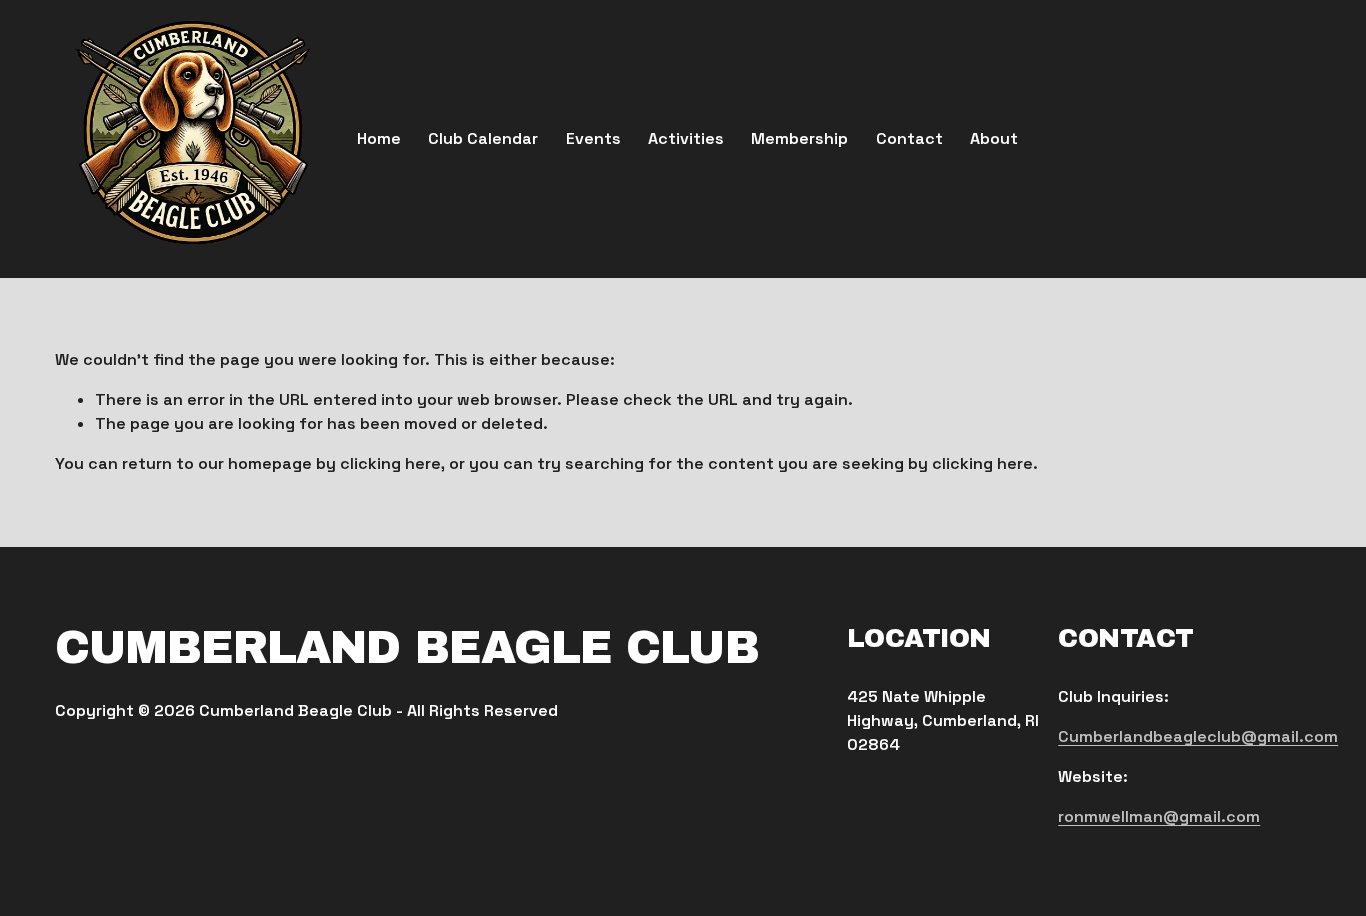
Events (593, 138)
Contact (909, 138)
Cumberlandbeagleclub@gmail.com (1198, 736)
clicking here (390, 463)
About (994, 138)
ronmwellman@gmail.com (1159, 816)
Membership (799, 138)
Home (379, 138)
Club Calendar (483, 138)
